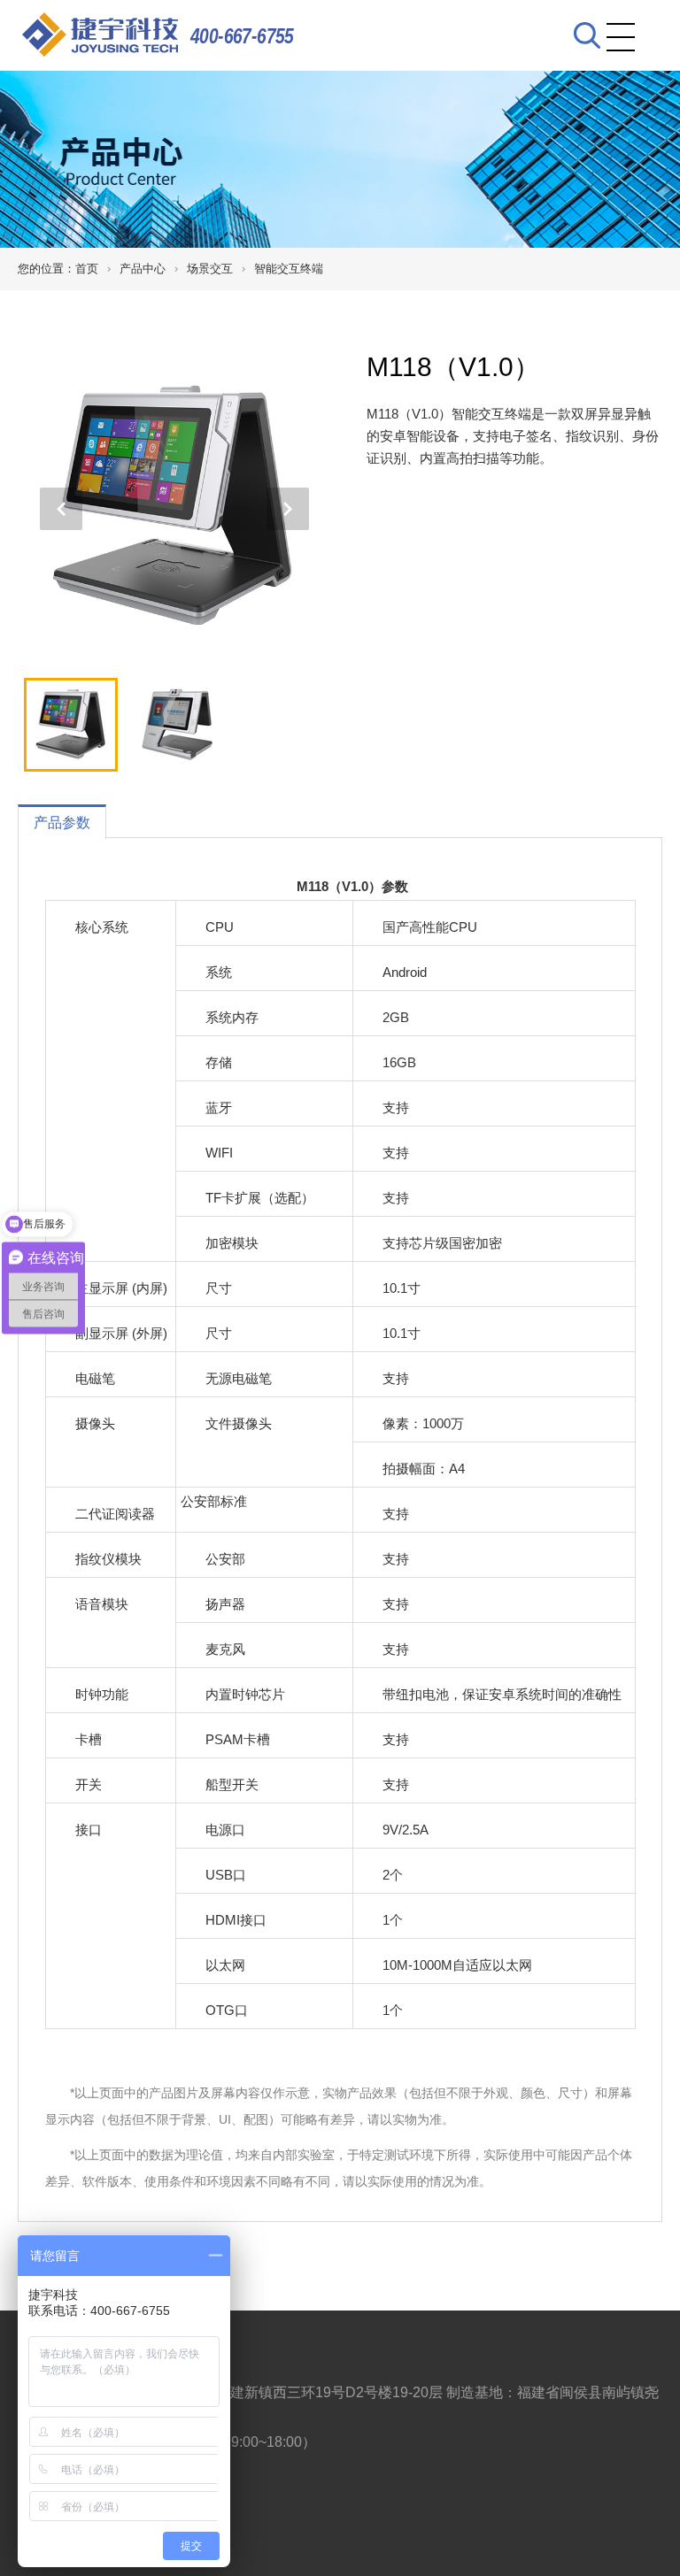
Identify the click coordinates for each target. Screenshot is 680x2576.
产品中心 (143, 269)
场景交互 (210, 269)
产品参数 (62, 823)
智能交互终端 (289, 269)
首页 (87, 269)
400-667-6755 (242, 36)
